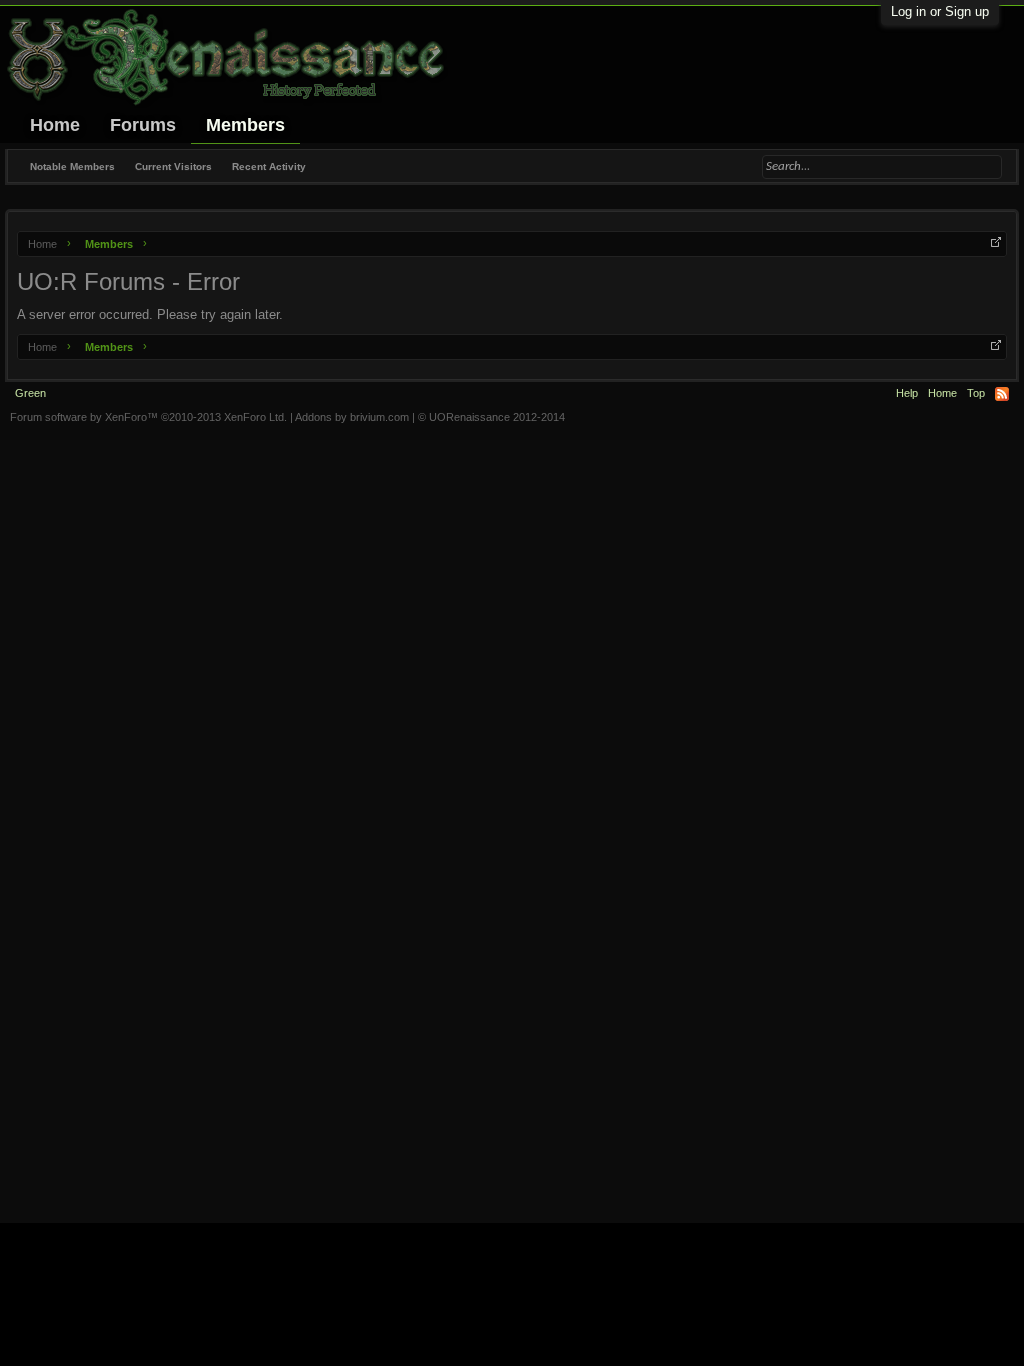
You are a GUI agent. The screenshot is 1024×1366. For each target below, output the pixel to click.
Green (30, 393)
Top (976, 393)
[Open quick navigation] (996, 242)
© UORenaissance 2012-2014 (491, 417)
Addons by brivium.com (352, 417)
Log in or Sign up (940, 11)
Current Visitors (173, 166)
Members (245, 125)
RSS (1002, 394)
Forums (143, 125)
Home (55, 125)
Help (907, 393)
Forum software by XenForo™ (148, 417)
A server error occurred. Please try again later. (150, 314)
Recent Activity (269, 166)
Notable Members (72, 166)
